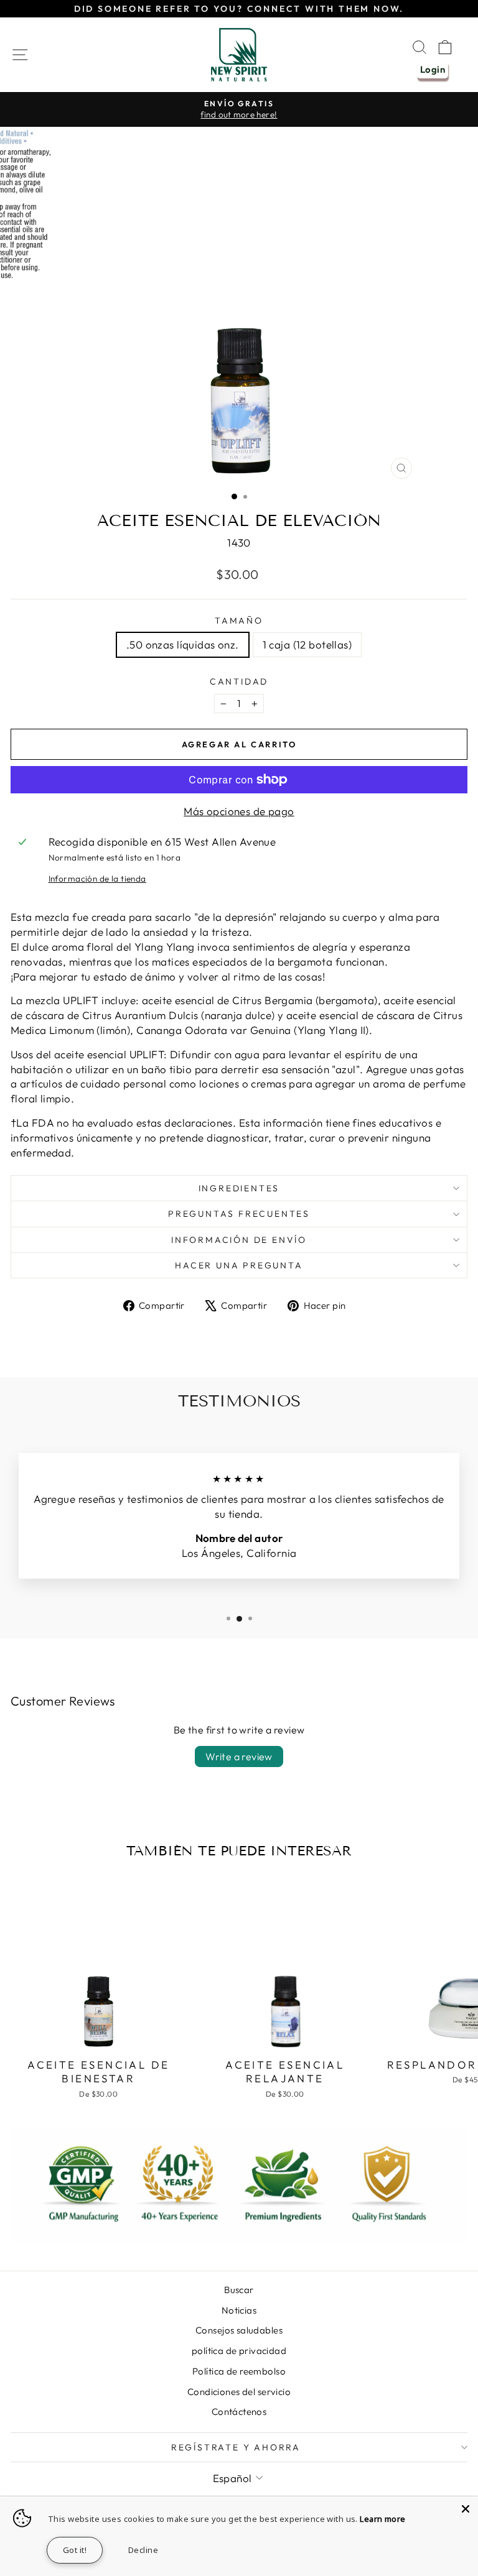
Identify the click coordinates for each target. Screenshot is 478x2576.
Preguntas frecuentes (239, 1214)
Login (433, 69)
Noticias (239, 2310)
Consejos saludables (239, 2330)
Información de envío (239, 1240)
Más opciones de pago (239, 811)
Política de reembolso (239, 2371)
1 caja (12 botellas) (307, 644)
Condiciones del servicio (239, 2392)
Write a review (239, 1757)
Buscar (239, 2290)
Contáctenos (239, 2412)
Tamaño (239, 621)
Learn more (382, 2519)
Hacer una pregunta (239, 1265)
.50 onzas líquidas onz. (183, 644)
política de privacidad (239, 2351)
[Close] (466, 2509)
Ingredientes (239, 1188)
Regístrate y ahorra (236, 2447)
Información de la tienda (97, 879)
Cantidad (239, 681)
